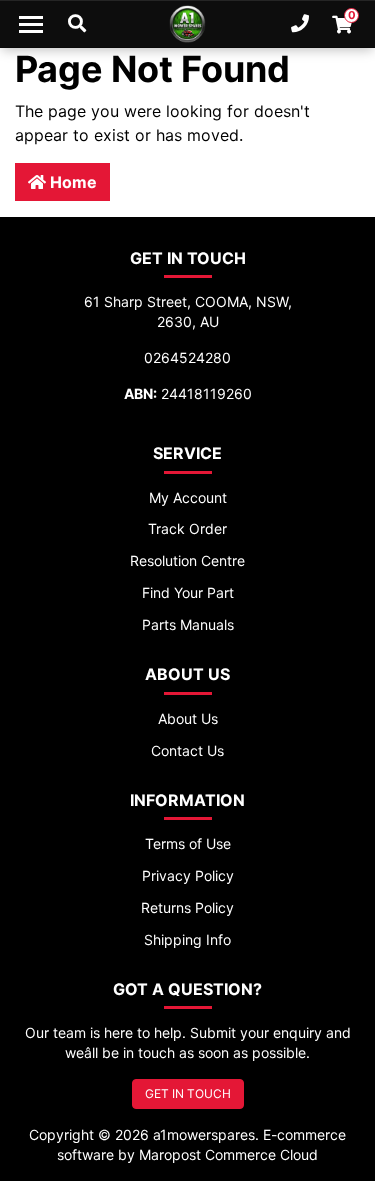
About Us (188, 718)
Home (71, 182)
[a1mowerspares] (188, 24)
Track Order (187, 528)
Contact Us (187, 750)
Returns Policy (187, 907)
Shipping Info (187, 939)
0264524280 (187, 357)
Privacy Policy (188, 875)
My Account (188, 497)
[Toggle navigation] (31, 24)
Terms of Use (188, 843)
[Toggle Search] (77, 24)
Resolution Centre (187, 560)
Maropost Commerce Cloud (228, 1154)
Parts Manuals (188, 624)
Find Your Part (188, 592)
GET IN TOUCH (188, 1093)
